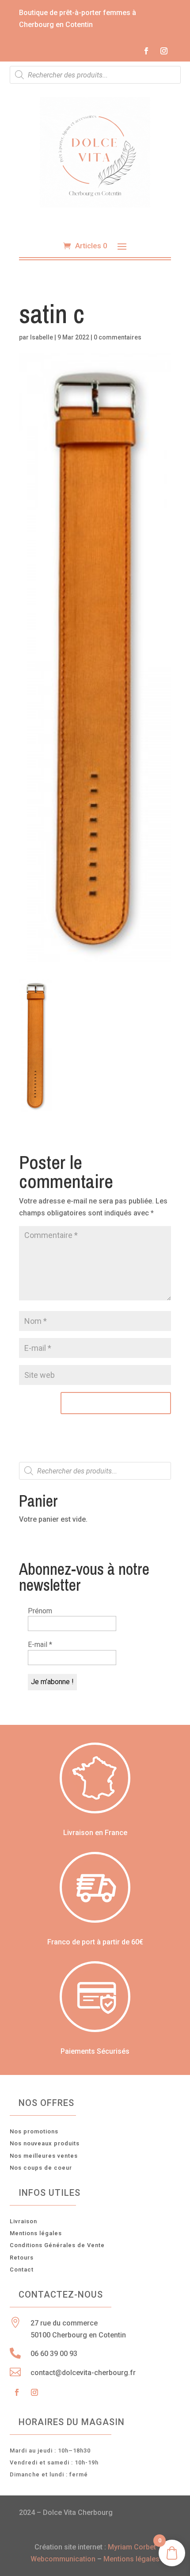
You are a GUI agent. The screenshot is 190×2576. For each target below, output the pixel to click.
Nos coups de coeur (41, 2168)
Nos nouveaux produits (45, 2143)
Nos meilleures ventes (44, 2156)
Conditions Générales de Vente (57, 2245)
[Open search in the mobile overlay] (95, 75)
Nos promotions (34, 2131)
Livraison (23, 2221)
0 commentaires (118, 337)
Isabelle (42, 337)
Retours (22, 2258)
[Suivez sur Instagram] (164, 51)
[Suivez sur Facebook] (146, 51)
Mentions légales (36, 2233)
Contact (22, 2269)
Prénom (40, 1611)
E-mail (40, 1645)
